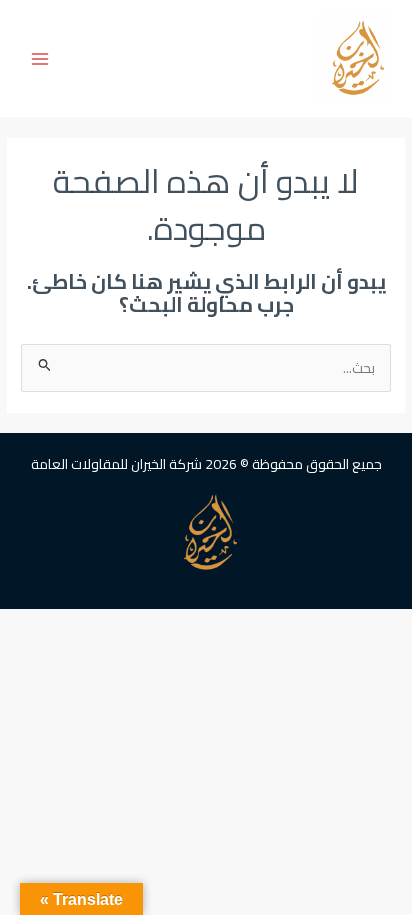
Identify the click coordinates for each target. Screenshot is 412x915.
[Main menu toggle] (40, 58)
